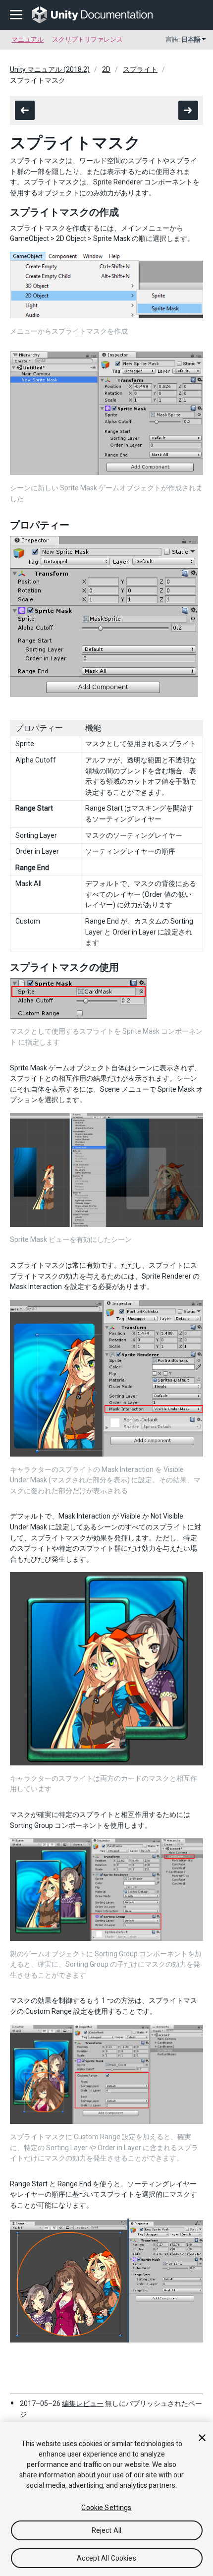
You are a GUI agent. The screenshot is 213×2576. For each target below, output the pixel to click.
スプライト (140, 69)
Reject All (106, 2530)
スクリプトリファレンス (87, 39)
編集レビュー (83, 2403)
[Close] (202, 2438)
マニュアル (27, 39)
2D (106, 69)
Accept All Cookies (106, 2558)
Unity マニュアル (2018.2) (50, 69)
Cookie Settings (106, 2508)
